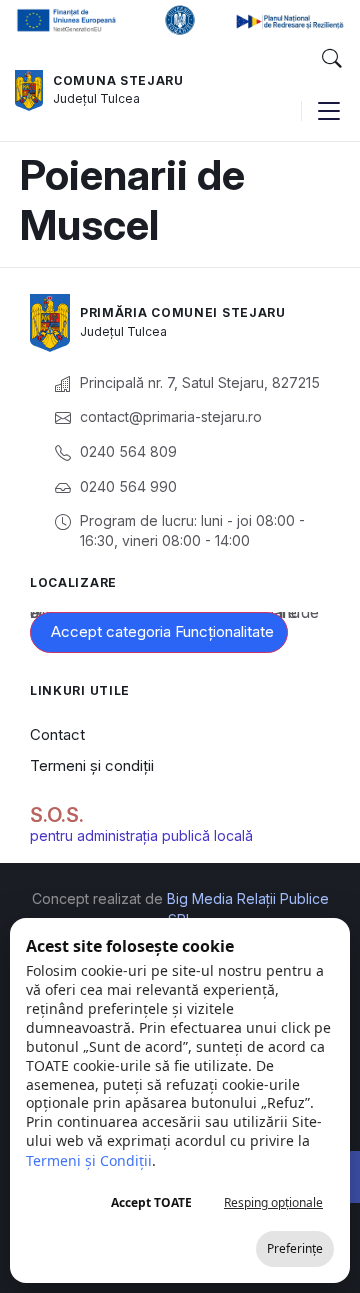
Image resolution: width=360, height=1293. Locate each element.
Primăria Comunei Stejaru (183, 312)
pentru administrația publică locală (141, 835)
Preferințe (295, 1248)
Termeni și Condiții (89, 1160)
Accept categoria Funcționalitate (162, 631)
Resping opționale (273, 1202)
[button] (331, 59)
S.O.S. (57, 815)
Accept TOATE (151, 1202)
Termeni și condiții (92, 765)
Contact (57, 734)
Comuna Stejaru (118, 80)
